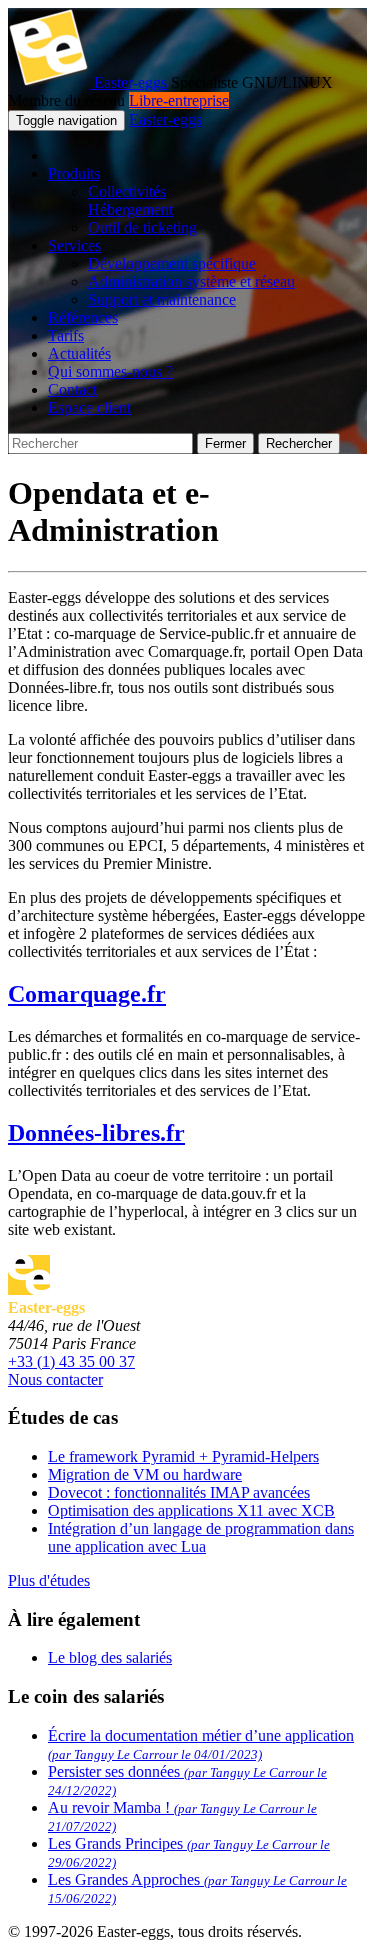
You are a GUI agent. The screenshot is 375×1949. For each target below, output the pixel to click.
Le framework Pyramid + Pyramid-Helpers (183, 1456)
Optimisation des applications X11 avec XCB (191, 1510)
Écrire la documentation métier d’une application (201, 1744)
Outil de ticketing (142, 227)
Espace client (89, 407)
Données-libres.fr (96, 1133)
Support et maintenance (162, 299)
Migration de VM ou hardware (145, 1474)
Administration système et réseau (191, 281)
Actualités (79, 353)
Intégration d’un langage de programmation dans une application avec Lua (201, 1537)
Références (83, 317)
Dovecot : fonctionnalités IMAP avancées (179, 1492)
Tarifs (66, 335)
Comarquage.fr (87, 994)
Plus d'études (49, 1580)
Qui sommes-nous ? (110, 371)
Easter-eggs (128, 82)
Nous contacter (55, 1379)
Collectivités (127, 191)
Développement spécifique (172, 263)
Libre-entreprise (179, 100)
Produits (74, 173)
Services (74, 245)
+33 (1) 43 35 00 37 (71, 1361)
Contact (72, 389)
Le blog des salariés (110, 1657)
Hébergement (130, 209)
